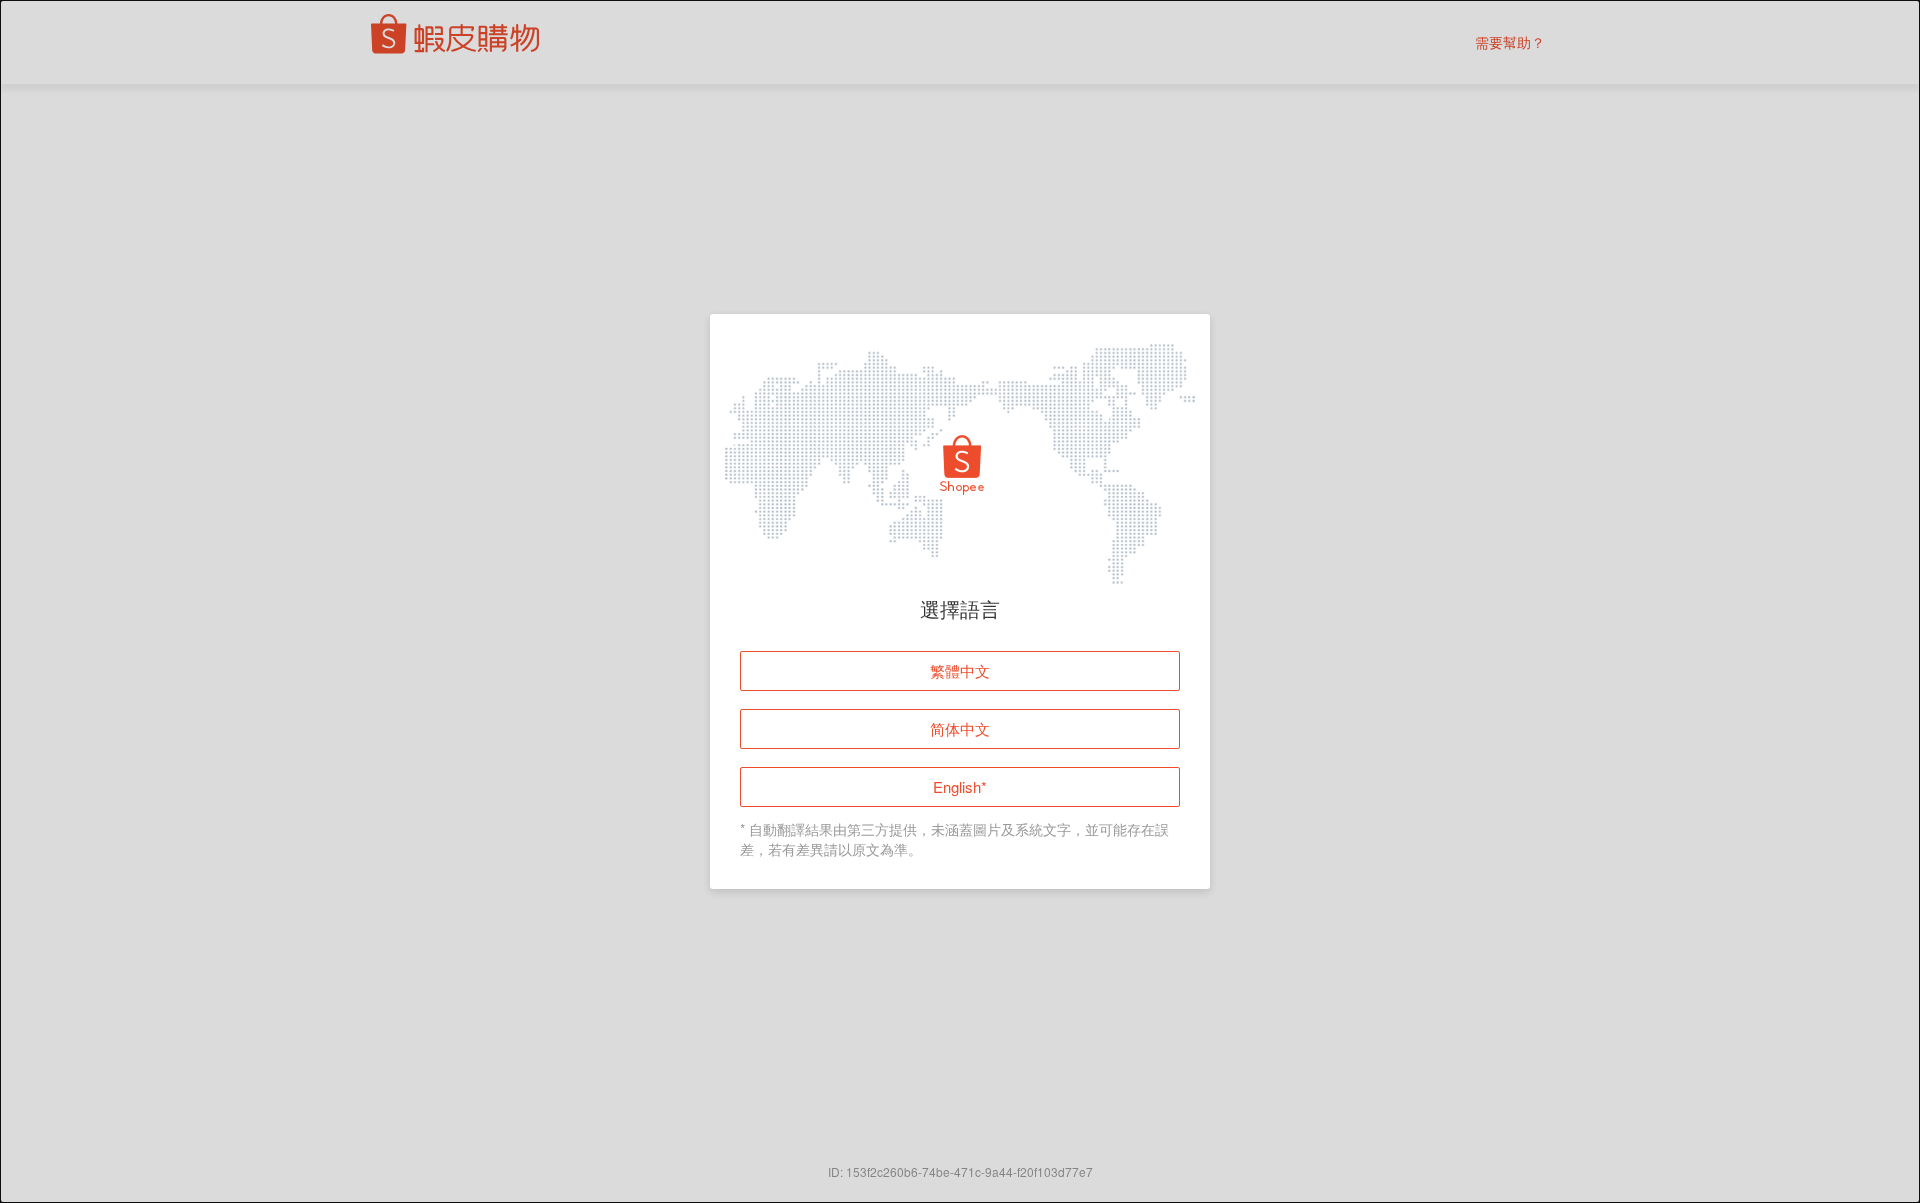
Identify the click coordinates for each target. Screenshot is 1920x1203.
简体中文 (960, 728)
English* (960, 786)
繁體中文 (960, 670)
